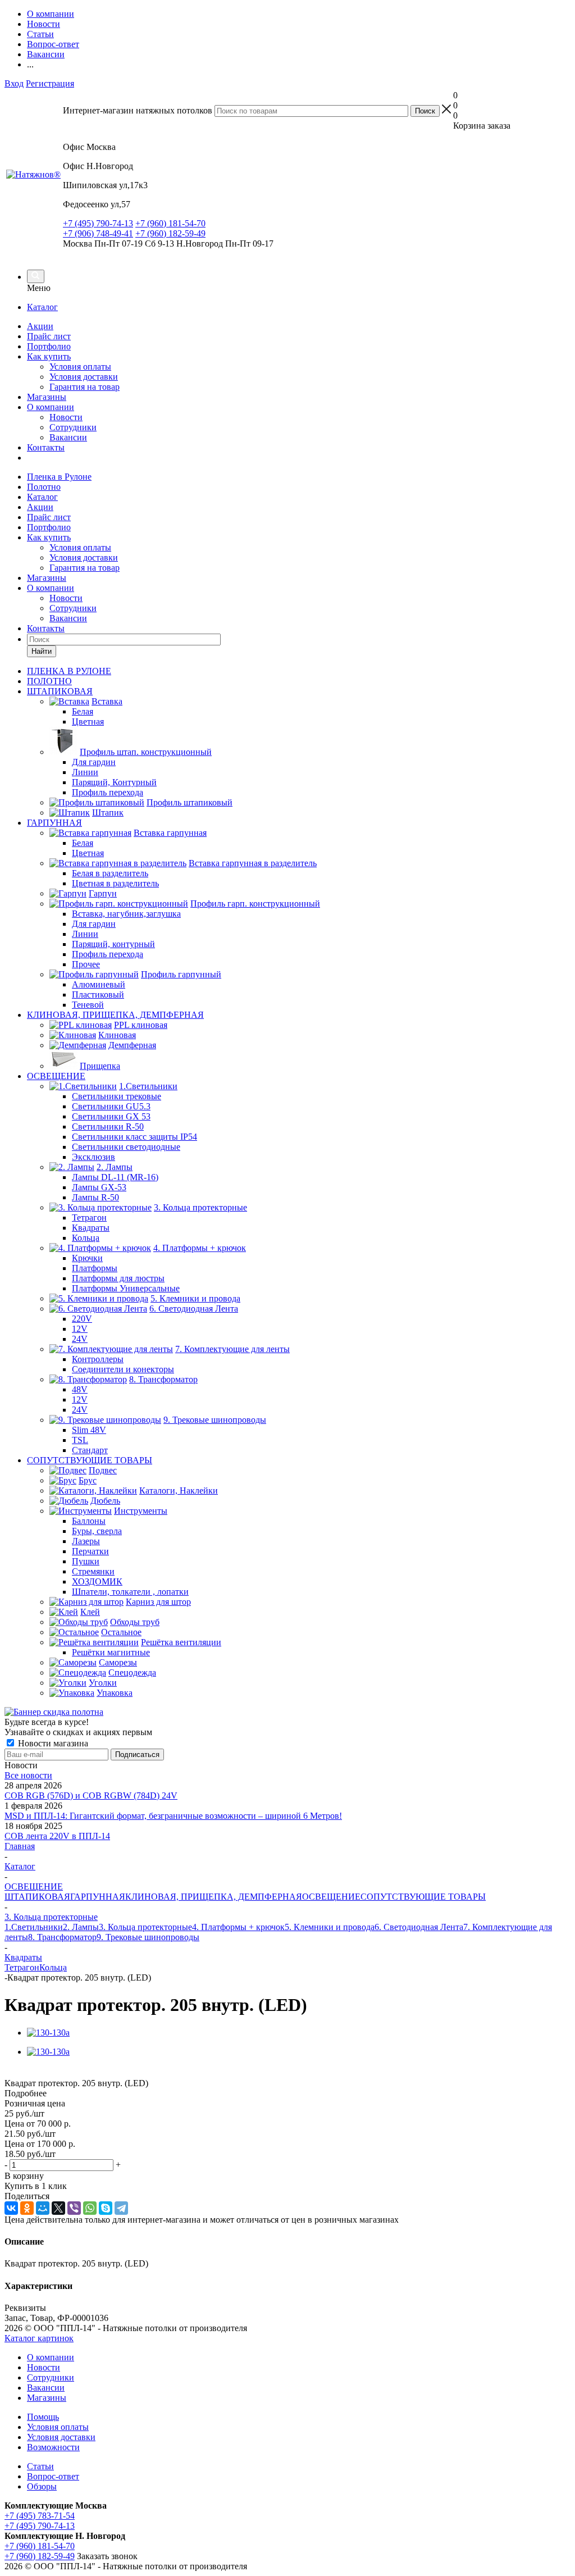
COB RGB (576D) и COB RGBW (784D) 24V (91, 1796)
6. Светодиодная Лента (419, 1927)
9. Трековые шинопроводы (148, 1937)
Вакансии (68, 437)
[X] (58, 2208)
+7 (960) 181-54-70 (170, 223)
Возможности (53, 2447)
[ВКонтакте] (11, 2208)
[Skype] (106, 2208)
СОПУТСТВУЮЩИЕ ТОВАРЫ (423, 1897)
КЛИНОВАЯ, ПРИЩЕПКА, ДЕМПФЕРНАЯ (214, 1897)
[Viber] (74, 2208)
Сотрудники (73, 427)
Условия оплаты (80, 367)
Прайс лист (49, 336)
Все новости (28, 1775)
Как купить (49, 356)
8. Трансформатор (62, 1937)
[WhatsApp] (90, 2208)
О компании (51, 407)
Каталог (42, 307)
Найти (42, 651)
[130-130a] (48, 2033)
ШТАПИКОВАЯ (37, 1897)
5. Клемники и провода (330, 1927)
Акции (40, 326)
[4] (50, 2072)
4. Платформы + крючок (238, 1927)
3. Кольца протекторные (145, 1927)
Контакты (46, 447)
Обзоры (42, 2486)
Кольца (53, 1967)
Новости (66, 417)
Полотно (44, 487)
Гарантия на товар (85, 387)
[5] (63, 2072)
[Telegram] (121, 2208)
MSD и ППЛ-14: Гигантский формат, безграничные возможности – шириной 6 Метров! (173, 1816)
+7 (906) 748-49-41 (98, 233)
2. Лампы (81, 1927)
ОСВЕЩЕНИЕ (331, 1897)
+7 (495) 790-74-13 (98, 223)
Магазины (47, 397)
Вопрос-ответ (53, 2476)
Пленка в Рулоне (59, 477)
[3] (37, 2072)
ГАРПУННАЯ (98, 1897)
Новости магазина (52, 1743)
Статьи (40, 2466)
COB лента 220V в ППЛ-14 (57, 1836)
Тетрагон (22, 1967)
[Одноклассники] (27, 2208)
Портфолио (49, 346)
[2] (24, 2072)
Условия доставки (84, 377)
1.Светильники (34, 1927)
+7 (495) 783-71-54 (40, 2516)
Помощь (43, 2417)
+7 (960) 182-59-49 (170, 233)
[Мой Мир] (43, 2208)
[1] (12, 2072)
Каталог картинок (39, 2338)
